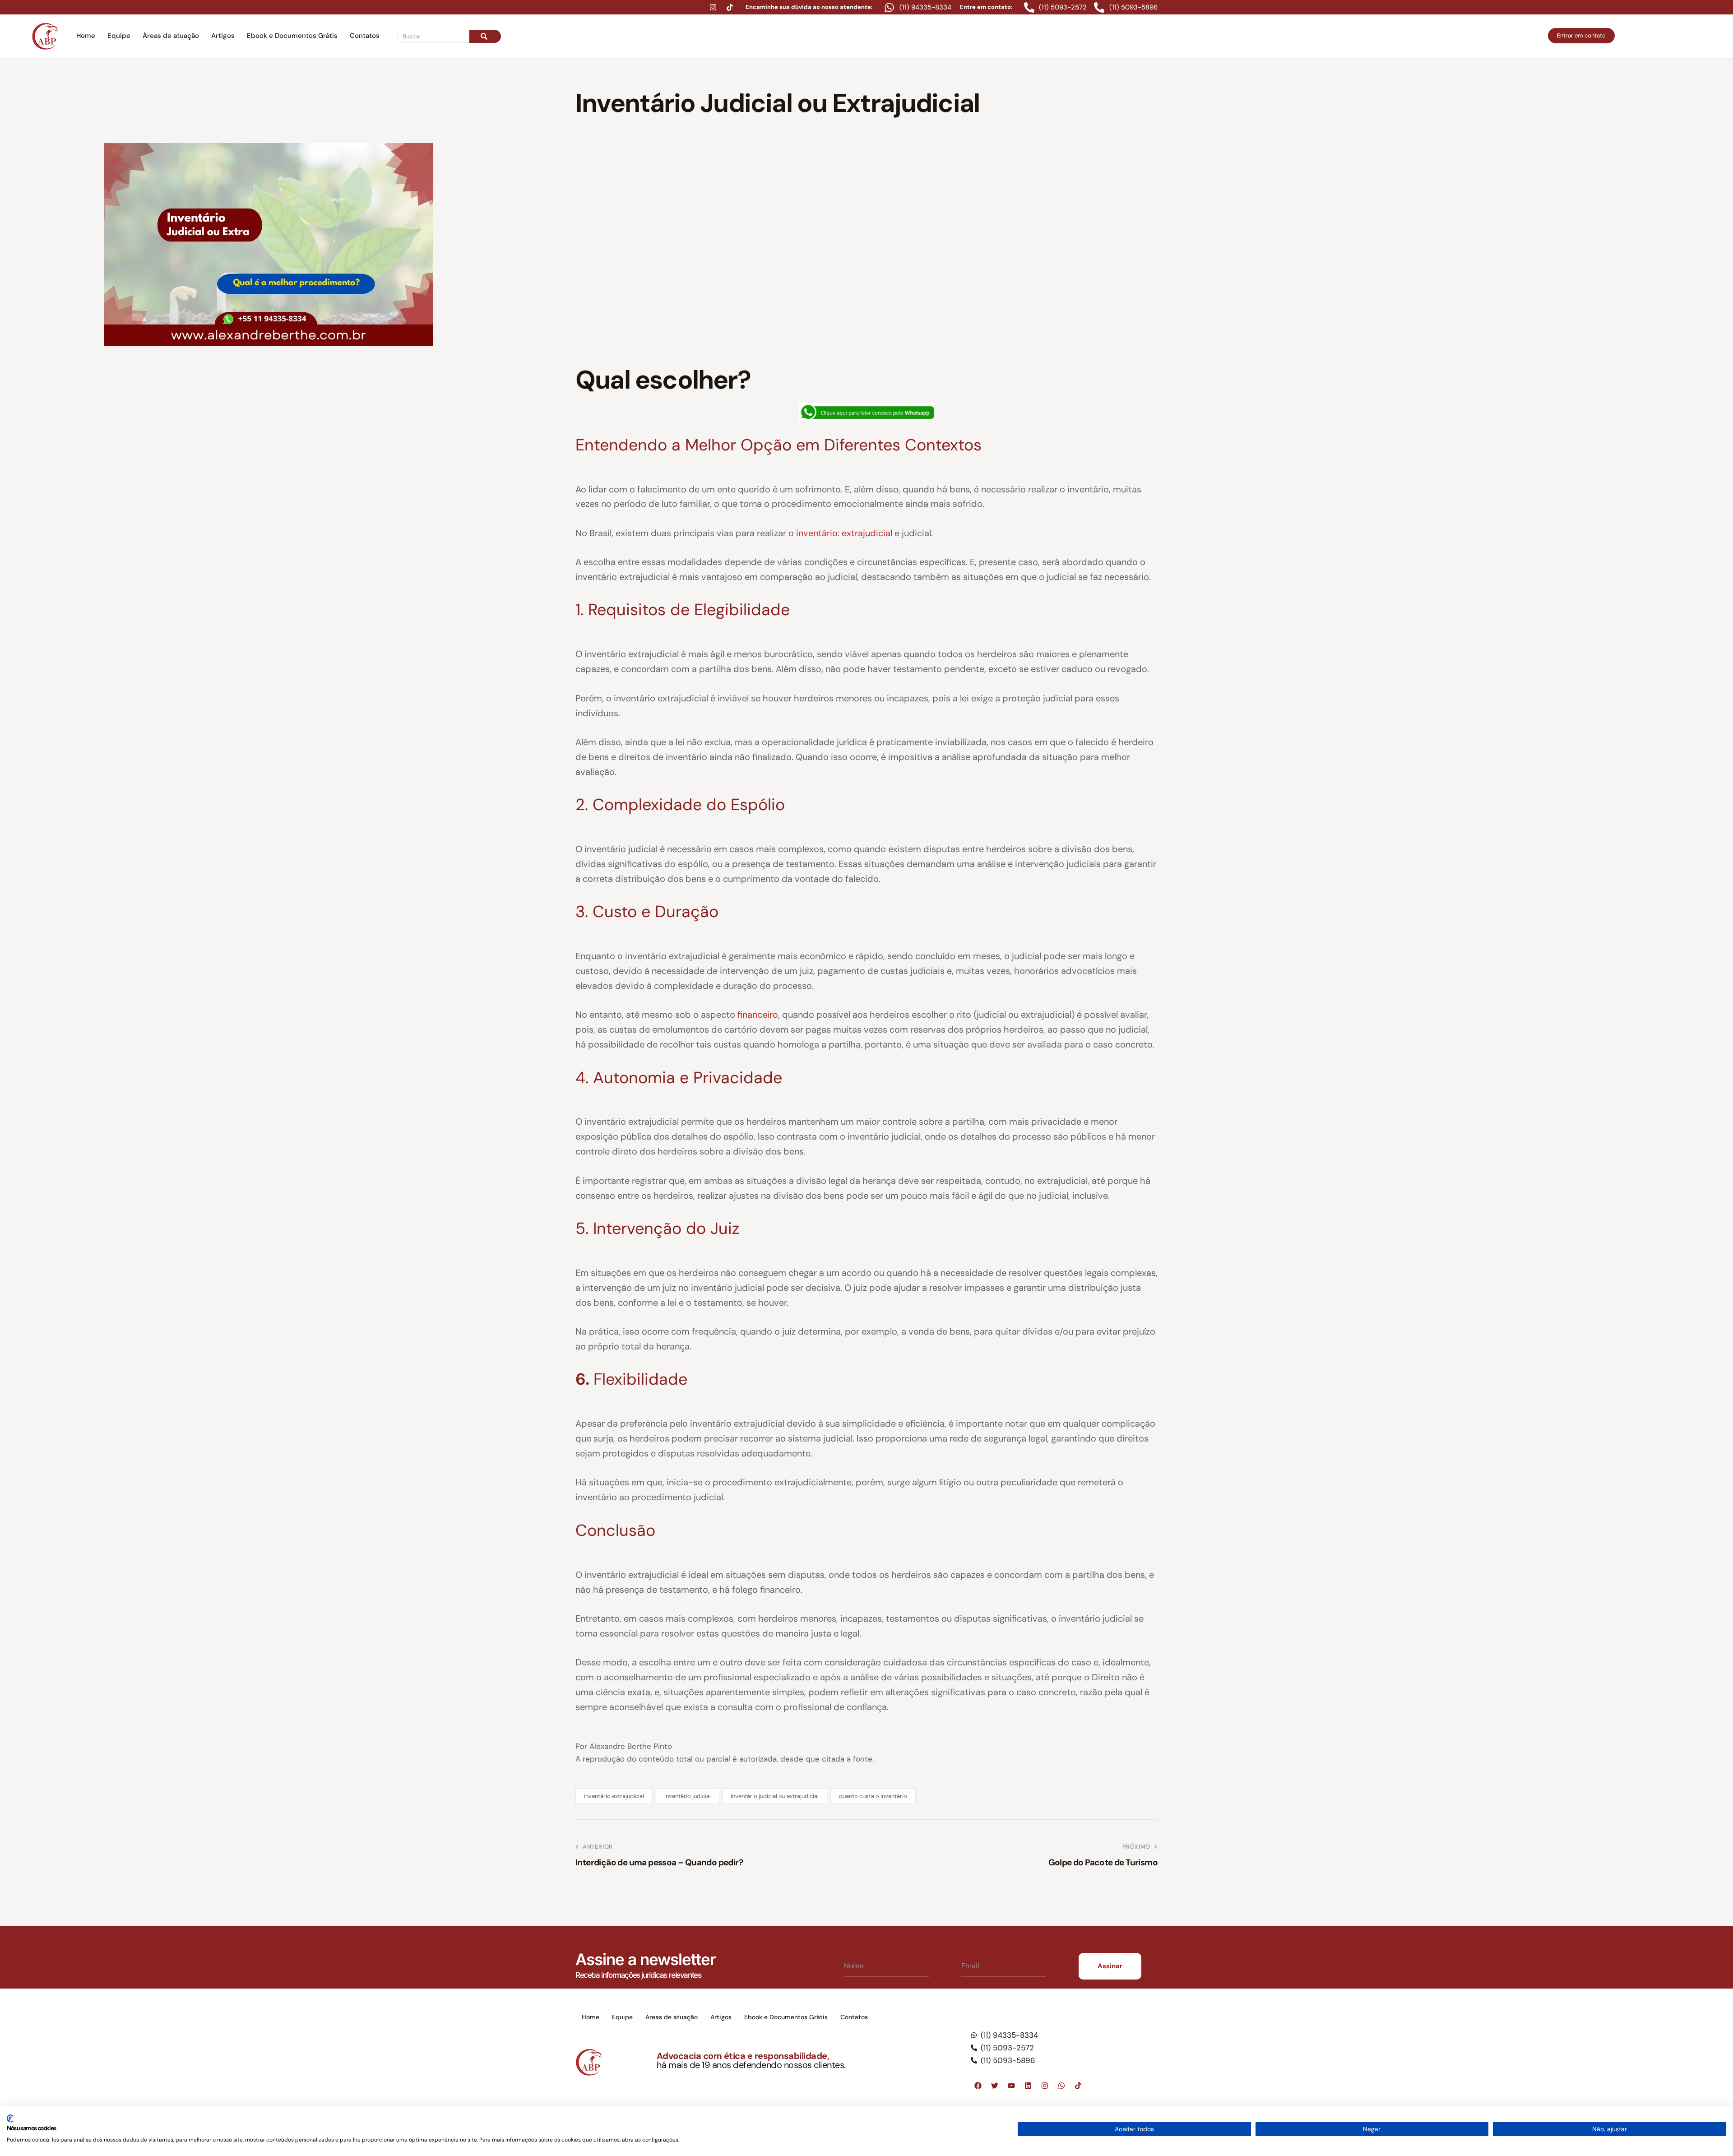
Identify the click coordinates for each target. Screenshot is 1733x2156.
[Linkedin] (1028, 2086)
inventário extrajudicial (614, 1796)
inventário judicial (688, 1796)
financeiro (758, 1015)
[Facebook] (978, 2086)
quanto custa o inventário (873, 1796)
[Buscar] (485, 36)
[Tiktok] (730, 7)
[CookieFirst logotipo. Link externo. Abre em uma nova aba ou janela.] (10, 2119)
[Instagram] (713, 7)
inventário (817, 533)
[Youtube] (1011, 2086)
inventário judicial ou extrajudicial (775, 1796)
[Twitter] (995, 2086)
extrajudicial (868, 533)
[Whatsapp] (1061, 2086)
